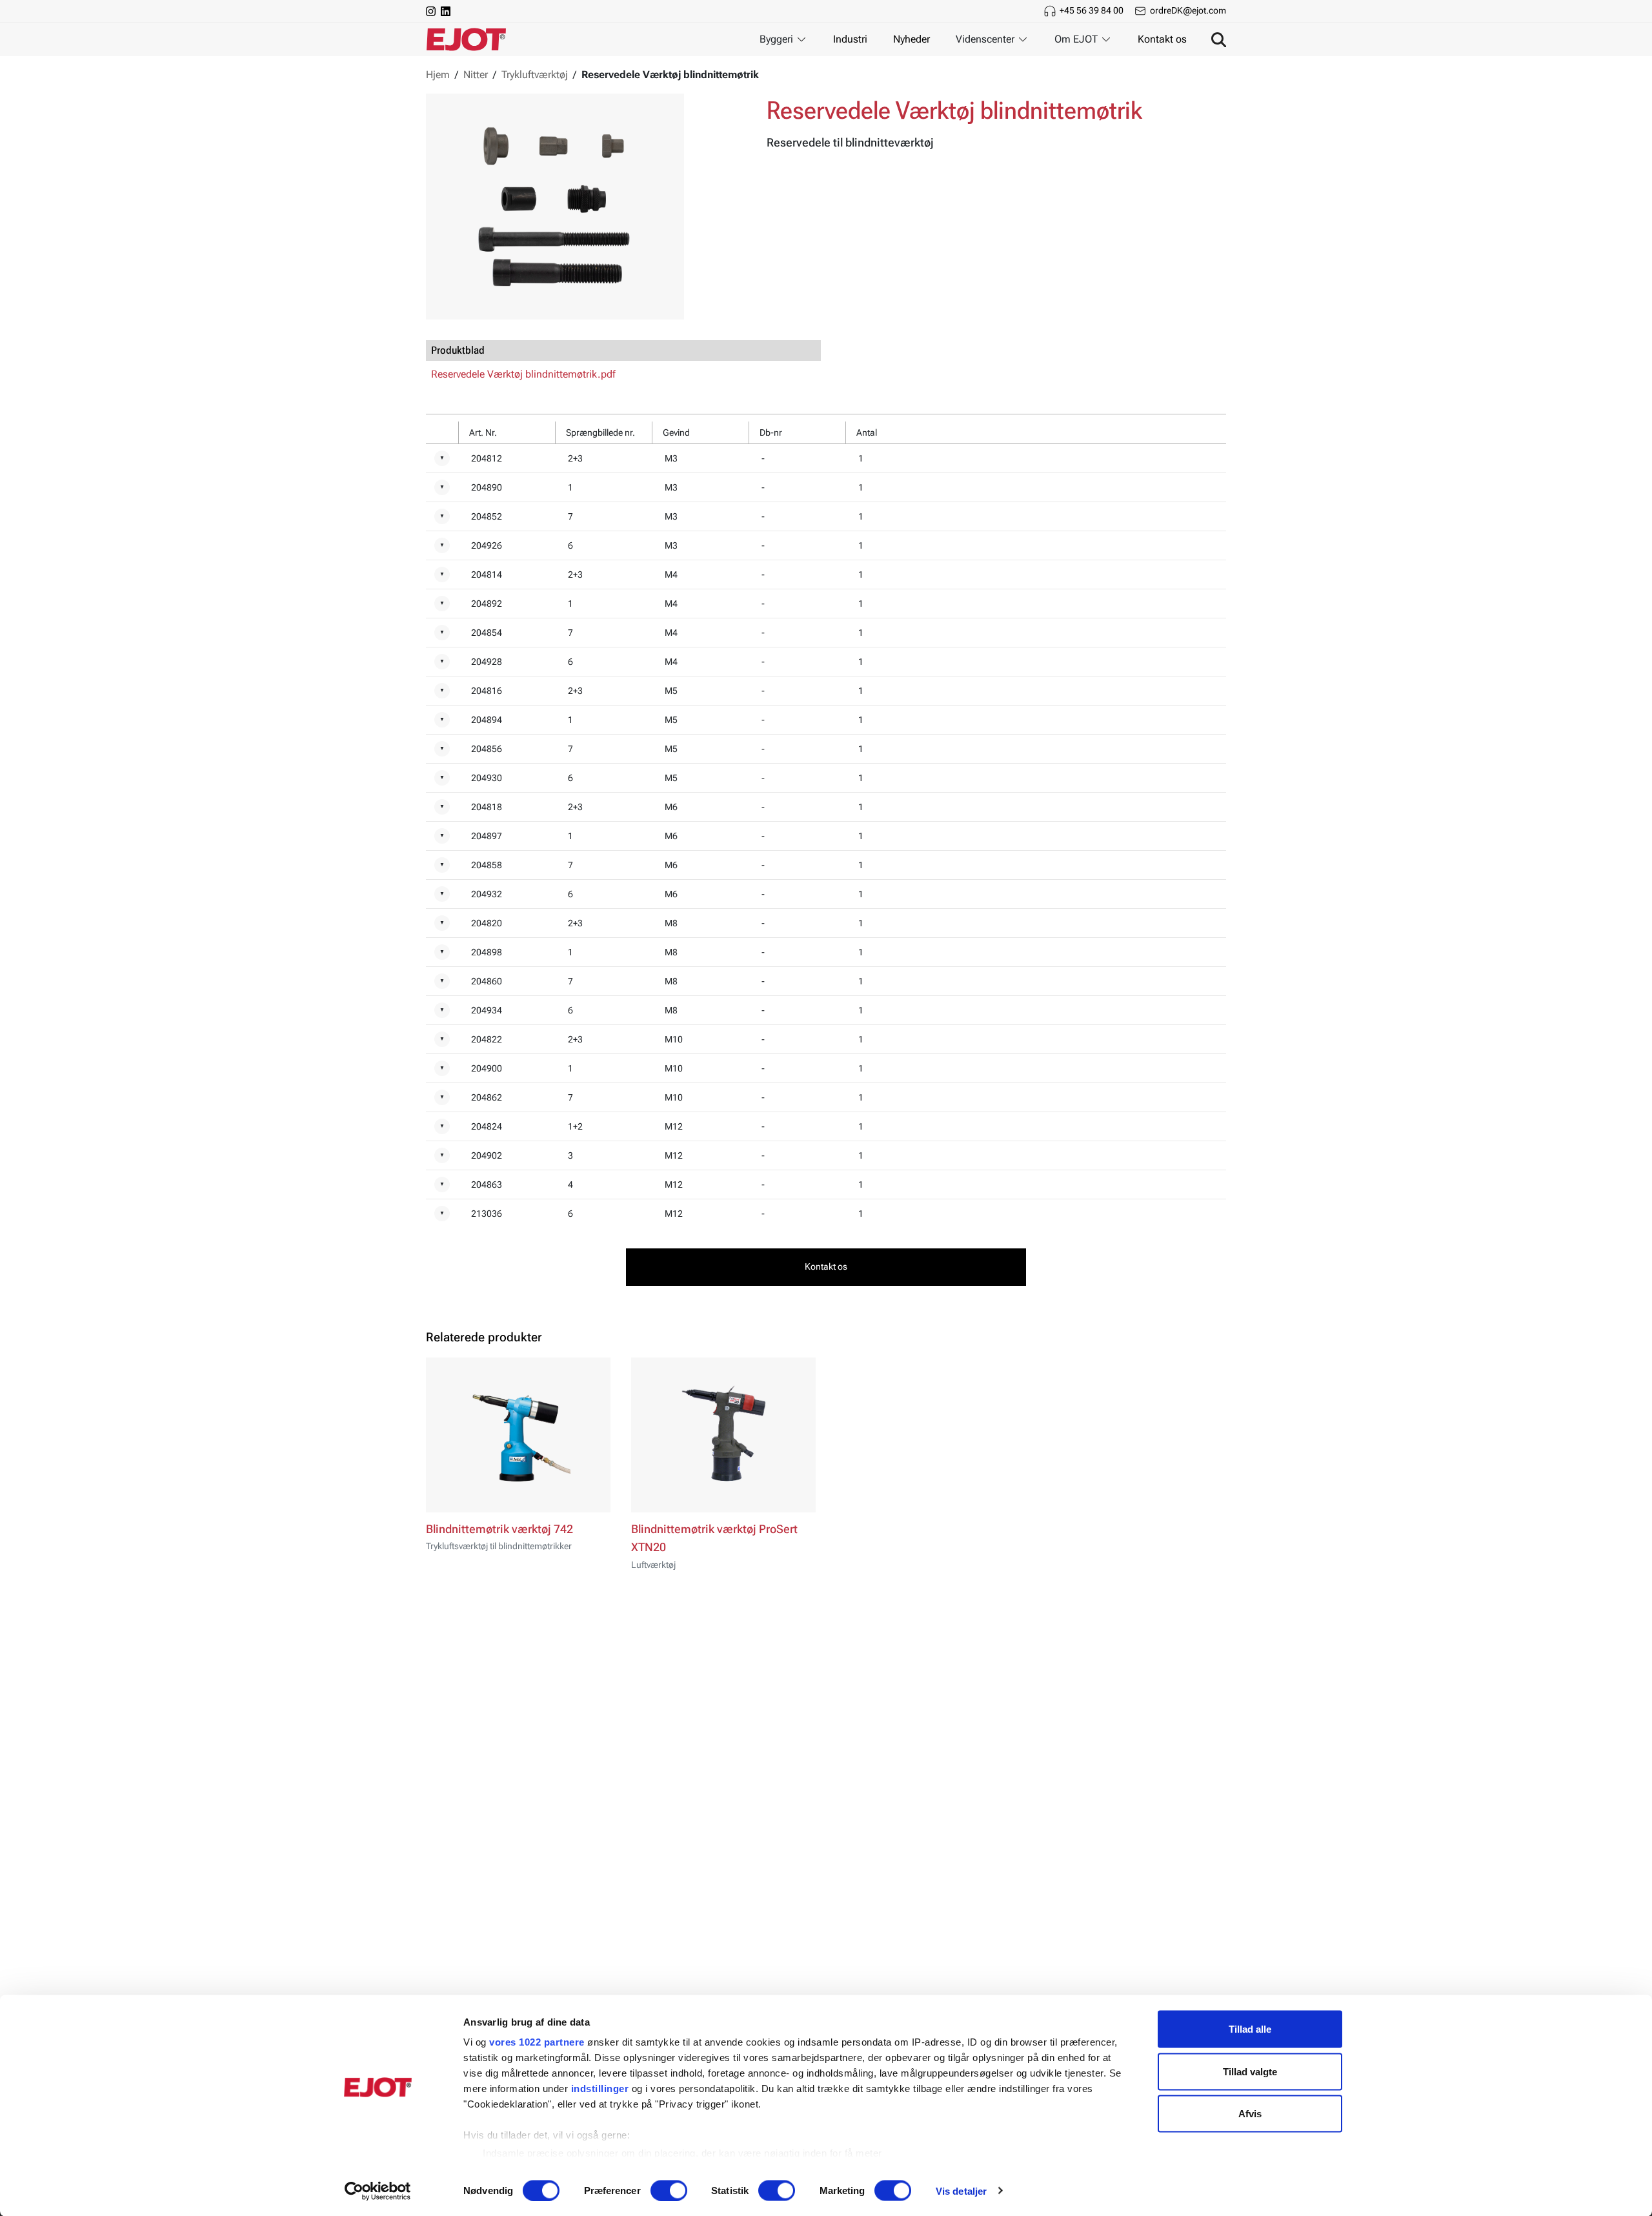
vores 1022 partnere (537, 2042)
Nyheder (912, 39)
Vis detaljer (961, 2191)
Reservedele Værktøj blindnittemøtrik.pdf (523, 374)
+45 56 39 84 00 (1092, 10)
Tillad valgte (1250, 2071)
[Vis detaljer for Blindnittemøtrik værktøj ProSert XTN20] (723, 1435)
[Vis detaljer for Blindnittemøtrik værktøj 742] (518, 1435)
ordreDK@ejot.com (1188, 10)
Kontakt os (1162, 39)
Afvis (1250, 2114)
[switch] (669, 2190)
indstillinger (600, 2089)
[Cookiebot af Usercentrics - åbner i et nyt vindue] (378, 2191)
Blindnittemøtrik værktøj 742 (499, 1529)
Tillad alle (1250, 2029)
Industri (850, 39)
